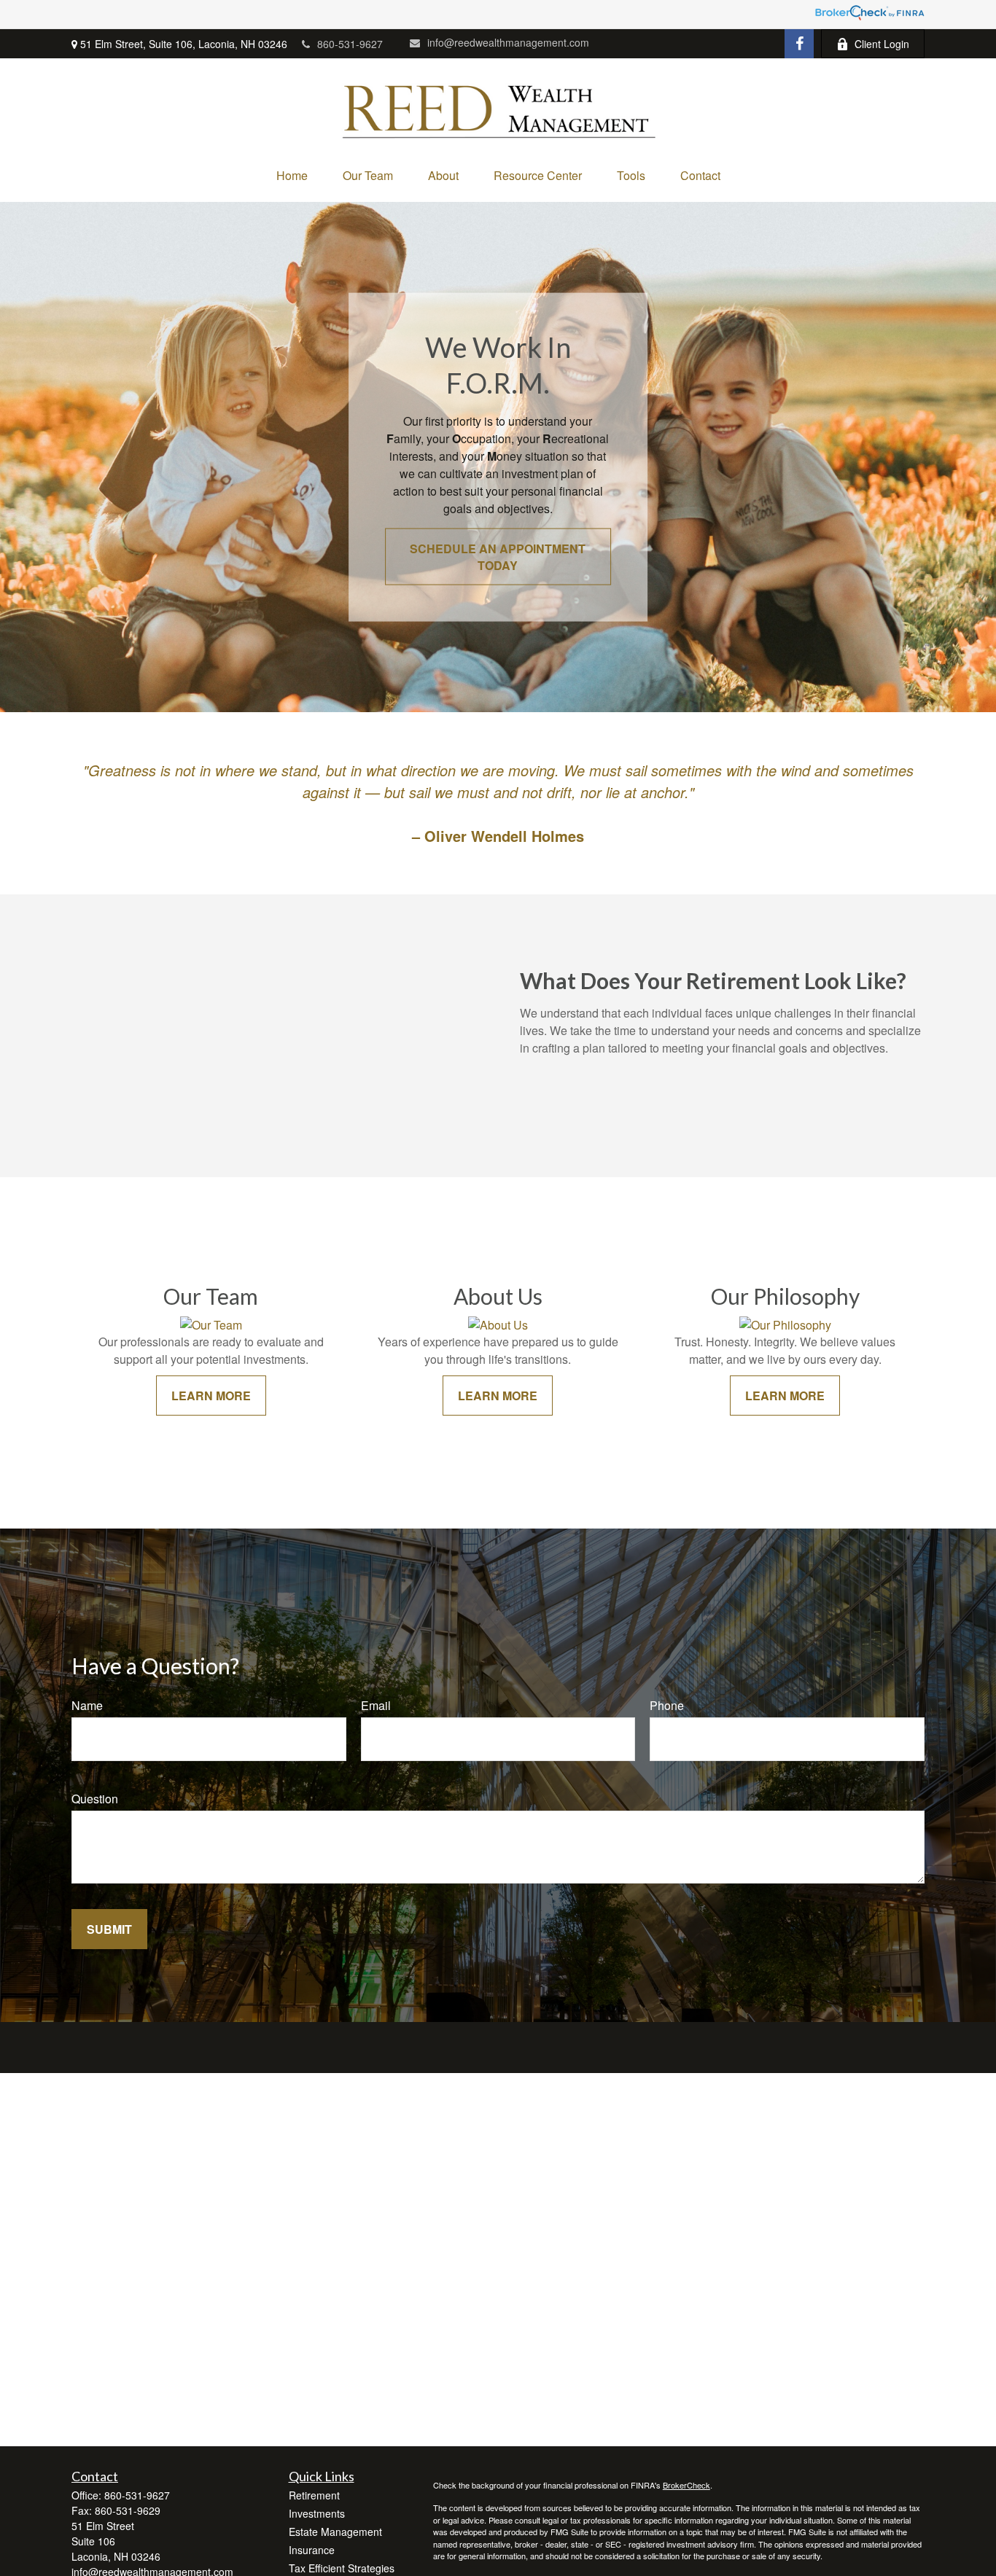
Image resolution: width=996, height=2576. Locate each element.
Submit (109, 1929)
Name (87, 1705)
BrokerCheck (686, 2485)
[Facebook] (799, 44)
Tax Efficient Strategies (342, 2568)
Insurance (312, 2550)
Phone (667, 1705)
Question (95, 1799)
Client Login (882, 44)
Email (376, 1705)
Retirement (314, 2495)
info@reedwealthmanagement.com (508, 42)
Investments (317, 2513)
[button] (292, 175)
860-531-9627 (350, 44)
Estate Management (335, 2532)
